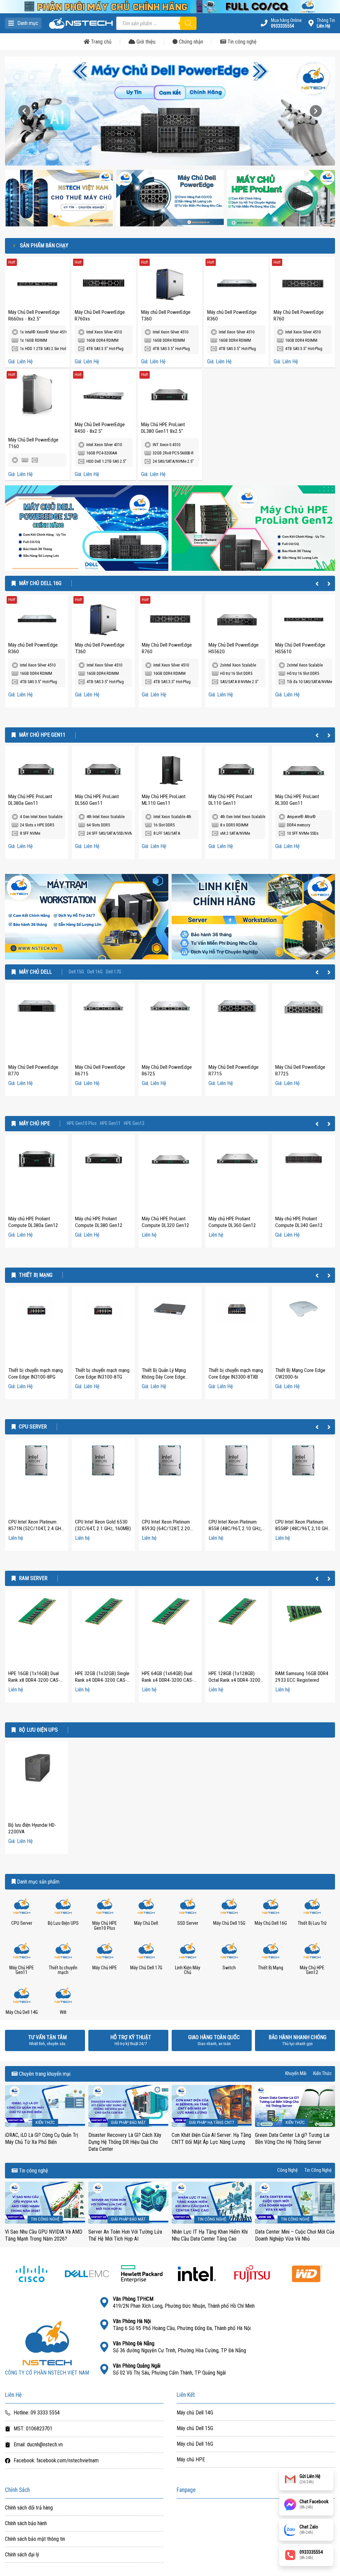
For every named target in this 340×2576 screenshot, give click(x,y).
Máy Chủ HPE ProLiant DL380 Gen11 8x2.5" (163, 428)
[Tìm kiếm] (188, 23)
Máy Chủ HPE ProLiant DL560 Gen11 (97, 800)
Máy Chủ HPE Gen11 (42, 735)
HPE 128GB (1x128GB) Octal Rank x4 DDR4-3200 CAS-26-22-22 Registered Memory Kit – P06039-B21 (235, 1683)
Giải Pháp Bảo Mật (128, 2122)
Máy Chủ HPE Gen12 (312, 1970)
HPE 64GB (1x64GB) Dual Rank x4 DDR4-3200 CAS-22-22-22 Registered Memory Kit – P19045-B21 (169, 1683)
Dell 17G (114, 972)
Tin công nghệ (241, 42)
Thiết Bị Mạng (36, 1275)
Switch (229, 1968)
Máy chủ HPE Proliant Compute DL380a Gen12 (33, 1222)
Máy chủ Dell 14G (195, 2413)
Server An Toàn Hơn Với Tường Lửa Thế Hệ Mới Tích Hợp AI (125, 2235)
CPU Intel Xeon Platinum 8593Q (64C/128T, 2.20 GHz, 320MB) (166, 1529)
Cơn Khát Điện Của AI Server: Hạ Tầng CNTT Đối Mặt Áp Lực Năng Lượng (211, 2139)
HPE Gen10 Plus (82, 1124)
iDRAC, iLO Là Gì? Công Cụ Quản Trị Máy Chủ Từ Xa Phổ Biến (42, 2139)
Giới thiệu (145, 42)
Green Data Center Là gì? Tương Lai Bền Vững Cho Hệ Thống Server (292, 2139)
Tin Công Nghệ (318, 2170)
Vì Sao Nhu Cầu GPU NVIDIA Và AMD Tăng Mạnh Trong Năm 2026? (44, 2235)
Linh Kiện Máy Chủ (188, 1970)
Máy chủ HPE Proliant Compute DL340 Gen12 (299, 1222)
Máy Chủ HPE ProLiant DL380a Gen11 (30, 800)
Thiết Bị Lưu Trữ (312, 1923)
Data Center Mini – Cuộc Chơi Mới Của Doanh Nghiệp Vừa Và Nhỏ (295, 2235)
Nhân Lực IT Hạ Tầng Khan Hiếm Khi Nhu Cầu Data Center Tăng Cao (210, 2235)
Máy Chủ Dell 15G (229, 1923)
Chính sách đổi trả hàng (29, 2508)
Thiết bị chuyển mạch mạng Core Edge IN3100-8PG (36, 1374)
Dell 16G (95, 972)
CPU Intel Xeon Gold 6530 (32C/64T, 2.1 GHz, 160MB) (103, 1525)
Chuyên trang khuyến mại (44, 2074)
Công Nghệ (288, 2170)
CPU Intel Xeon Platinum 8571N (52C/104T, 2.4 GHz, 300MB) (36, 1529)
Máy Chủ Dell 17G (146, 1968)
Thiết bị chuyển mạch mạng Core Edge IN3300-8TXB (236, 1374)
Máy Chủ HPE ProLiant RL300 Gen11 (297, 800)
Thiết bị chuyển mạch (63, 1970)
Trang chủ (101, 42)
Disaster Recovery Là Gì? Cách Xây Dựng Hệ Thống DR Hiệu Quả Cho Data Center (125, 2142)
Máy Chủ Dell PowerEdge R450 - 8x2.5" (100, 428)
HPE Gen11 (110, 1124)
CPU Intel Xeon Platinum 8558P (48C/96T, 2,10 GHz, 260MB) (303, 1529)
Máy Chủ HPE (34, 1124)
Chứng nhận (190, 42)
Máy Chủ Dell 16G (40, 583)
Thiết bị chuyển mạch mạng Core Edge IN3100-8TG (102, 1374)
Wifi (63, 2012)
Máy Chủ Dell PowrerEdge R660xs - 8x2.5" (34, 315)
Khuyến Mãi (296, 2074)
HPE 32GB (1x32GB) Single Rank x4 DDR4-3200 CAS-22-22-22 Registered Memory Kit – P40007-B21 (102, 1683)
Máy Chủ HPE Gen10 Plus (105, 1926)
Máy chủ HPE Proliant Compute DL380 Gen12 (99, 1222)
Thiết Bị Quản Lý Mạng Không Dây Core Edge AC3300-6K (164, 1377)
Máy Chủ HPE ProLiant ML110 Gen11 (164, 800)
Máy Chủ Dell (35, 972)
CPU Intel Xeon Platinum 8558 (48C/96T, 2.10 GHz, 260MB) (235, 1529)
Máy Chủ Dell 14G (22, 2012)
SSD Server (188, 1923)
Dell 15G (76, 972)
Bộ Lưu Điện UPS (38, 1730)
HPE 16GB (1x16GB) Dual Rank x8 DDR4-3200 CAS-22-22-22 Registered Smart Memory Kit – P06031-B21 (36, 1683)
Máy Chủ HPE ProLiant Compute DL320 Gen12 (166, 1222)
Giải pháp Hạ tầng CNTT (212, 2122)
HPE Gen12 (134, 1124)
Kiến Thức (322, 2074)
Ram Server (33, 1578)
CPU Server (33, 1427)
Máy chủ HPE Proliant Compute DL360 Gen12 (232, 1222)
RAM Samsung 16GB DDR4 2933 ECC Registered (302, 1677)
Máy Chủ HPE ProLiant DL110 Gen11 (230, 800)
